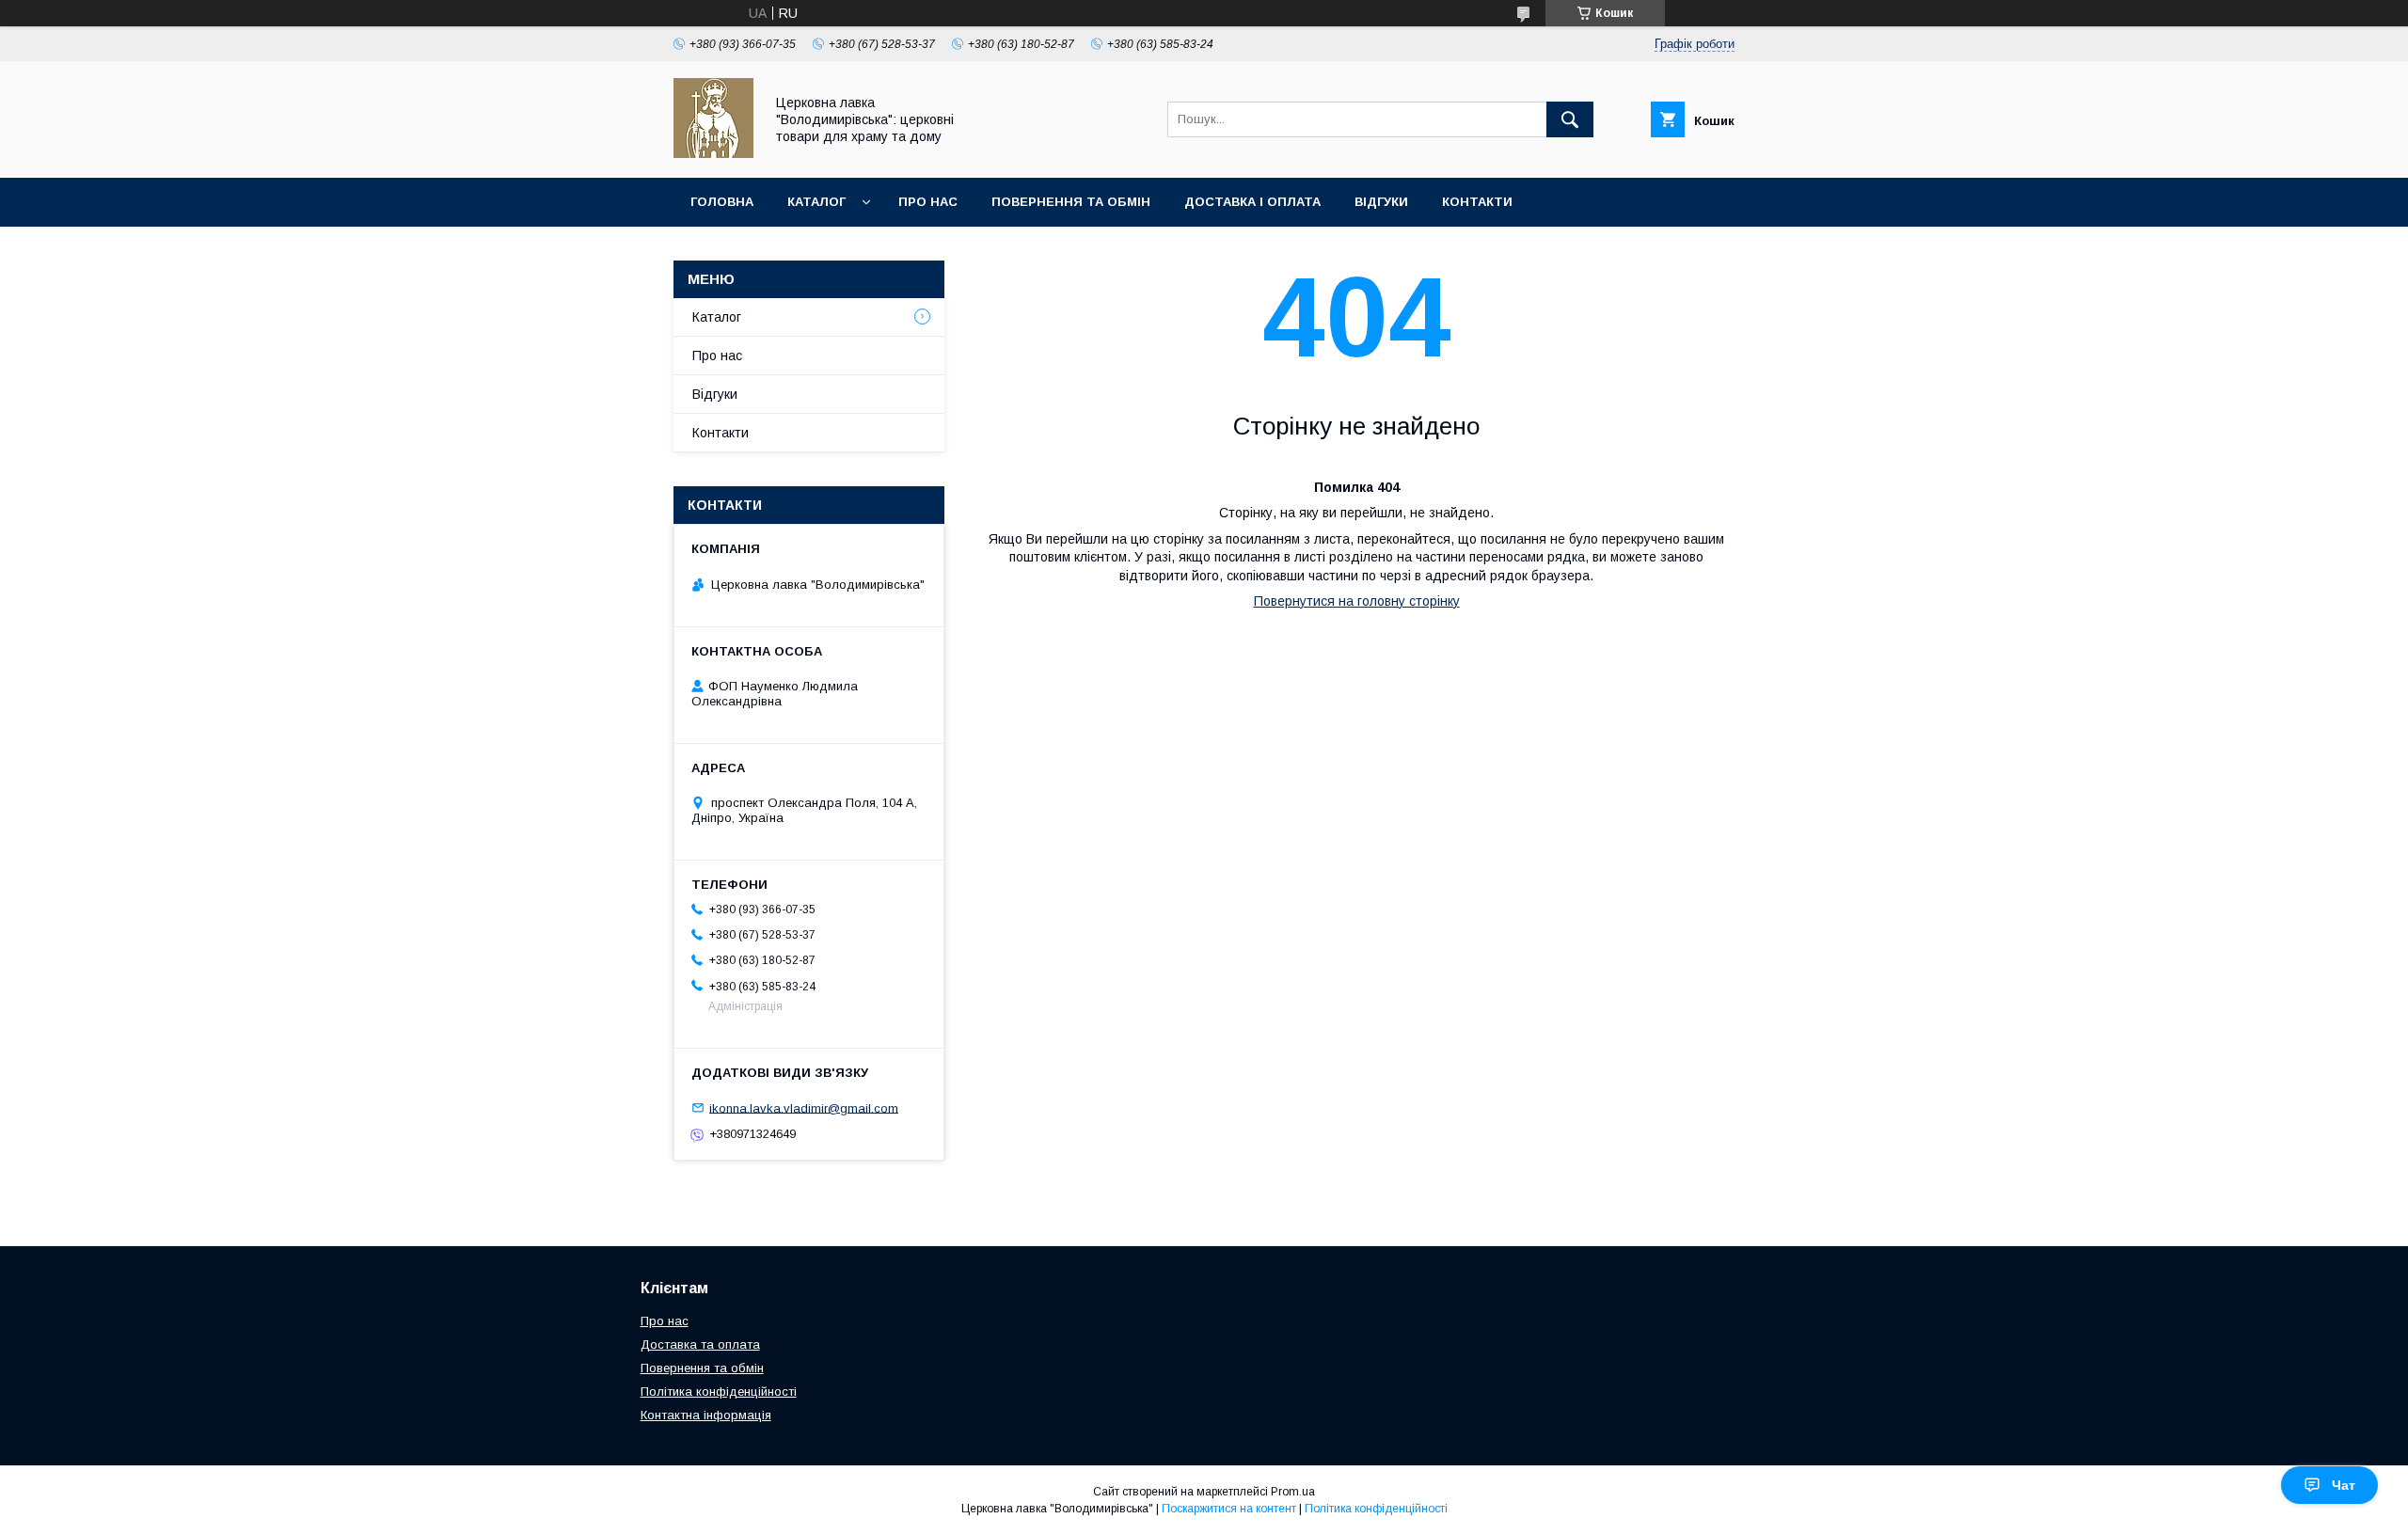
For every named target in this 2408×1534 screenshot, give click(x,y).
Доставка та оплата (700, 1344)
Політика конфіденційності (719, 1392)
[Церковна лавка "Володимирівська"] (713, 153)
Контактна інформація (706, 1415)
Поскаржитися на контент (1229, 1509)
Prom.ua (1293, 1492)
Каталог (816, 202)
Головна (722, 202)
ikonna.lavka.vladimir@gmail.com (804, 1107)
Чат (2344, 1485)
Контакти (1477, 202)
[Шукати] (1570, 119)
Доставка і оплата (1252, 202)
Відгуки (1381, 202)
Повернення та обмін (1071, 202)
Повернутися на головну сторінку (1357, 601)
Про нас (928, 202)
